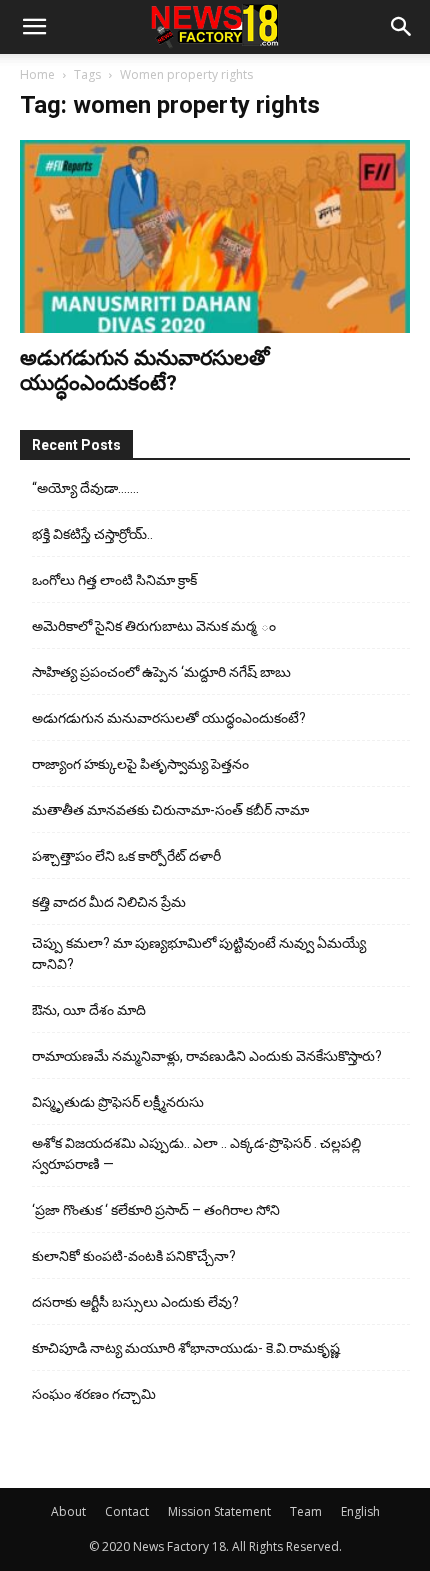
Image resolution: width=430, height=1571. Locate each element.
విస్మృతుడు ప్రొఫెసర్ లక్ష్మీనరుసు (118, 1102)
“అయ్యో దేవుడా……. (85, 488)
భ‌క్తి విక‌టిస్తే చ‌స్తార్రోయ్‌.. (92, 534)
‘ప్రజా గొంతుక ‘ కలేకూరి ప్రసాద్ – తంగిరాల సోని (156, 1210)
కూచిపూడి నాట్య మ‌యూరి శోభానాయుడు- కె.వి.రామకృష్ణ (186, 1348)
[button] (34, 27)
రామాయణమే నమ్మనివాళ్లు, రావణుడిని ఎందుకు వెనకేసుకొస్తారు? (207, 1056)
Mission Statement (219, 1511)
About (68, 1511)
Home (37, 74)
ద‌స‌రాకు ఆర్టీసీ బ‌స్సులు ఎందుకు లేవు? (135, 1302)
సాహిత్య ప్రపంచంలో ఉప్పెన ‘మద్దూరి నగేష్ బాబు (161, 672)
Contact (127, 1511)
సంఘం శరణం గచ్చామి (94, 1394)
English (360, 1511)
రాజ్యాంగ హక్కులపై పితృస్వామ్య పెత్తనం (140, 764)
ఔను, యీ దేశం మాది (89, 1010)
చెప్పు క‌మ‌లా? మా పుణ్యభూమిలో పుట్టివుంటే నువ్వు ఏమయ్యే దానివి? (199, 953)
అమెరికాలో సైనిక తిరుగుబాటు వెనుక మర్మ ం (154, 626)
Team (306, 1511)
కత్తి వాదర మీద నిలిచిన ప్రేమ (109, 902)
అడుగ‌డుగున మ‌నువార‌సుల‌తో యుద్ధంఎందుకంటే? (145, 370)
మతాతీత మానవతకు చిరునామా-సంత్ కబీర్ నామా (170, 810)
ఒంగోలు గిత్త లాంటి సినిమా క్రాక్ (114, 580)
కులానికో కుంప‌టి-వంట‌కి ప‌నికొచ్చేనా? (134, 1256)
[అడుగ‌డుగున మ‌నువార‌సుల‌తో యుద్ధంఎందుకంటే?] (215, 236)
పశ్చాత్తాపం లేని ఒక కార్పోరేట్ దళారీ (126, 856)
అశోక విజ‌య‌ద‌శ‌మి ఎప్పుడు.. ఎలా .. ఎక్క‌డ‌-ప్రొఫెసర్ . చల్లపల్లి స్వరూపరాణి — (196, 1153)
